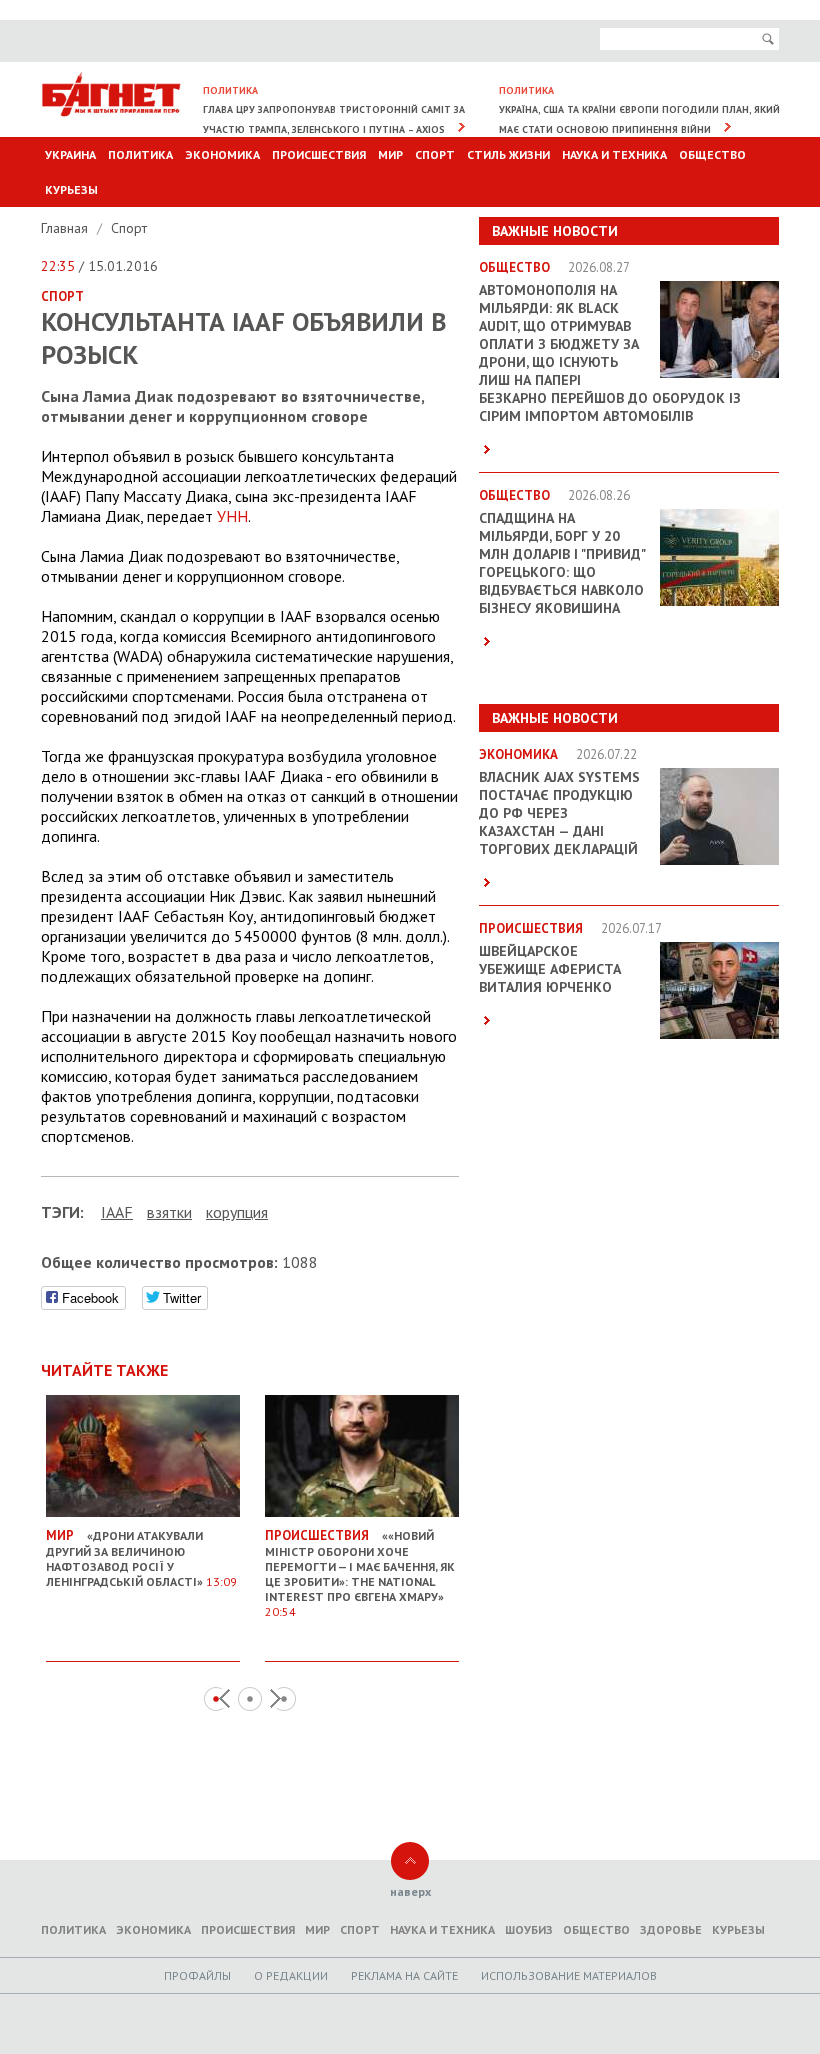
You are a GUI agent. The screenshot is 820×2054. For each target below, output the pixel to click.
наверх (410, 1891)
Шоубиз (529, 1929)
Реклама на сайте (404, 1975)
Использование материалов (569, 1975)
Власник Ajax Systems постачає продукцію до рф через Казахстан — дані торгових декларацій (559, 813)
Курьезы (71, 189)
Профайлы (197, 1975)
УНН (232, 516)
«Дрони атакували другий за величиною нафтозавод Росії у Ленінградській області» (141, 1558)
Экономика (222, 154)
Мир (390, 154)
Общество (712, 154)
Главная (66, 228)
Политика (140, 154)
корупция (237, 1212)
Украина (70, 154)
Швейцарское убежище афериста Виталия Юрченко (550, 969)
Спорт (435, 154)
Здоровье (671, 1929)
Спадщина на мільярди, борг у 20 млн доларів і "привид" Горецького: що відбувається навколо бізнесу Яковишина (562, 563)
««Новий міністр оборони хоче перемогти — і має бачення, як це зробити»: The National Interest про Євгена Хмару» (360, 1573)
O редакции (291, 1975)
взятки (169, 1212)
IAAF (117, 1212)
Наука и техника (614, 154)
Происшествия (319, 154)
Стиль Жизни (508, 154)
